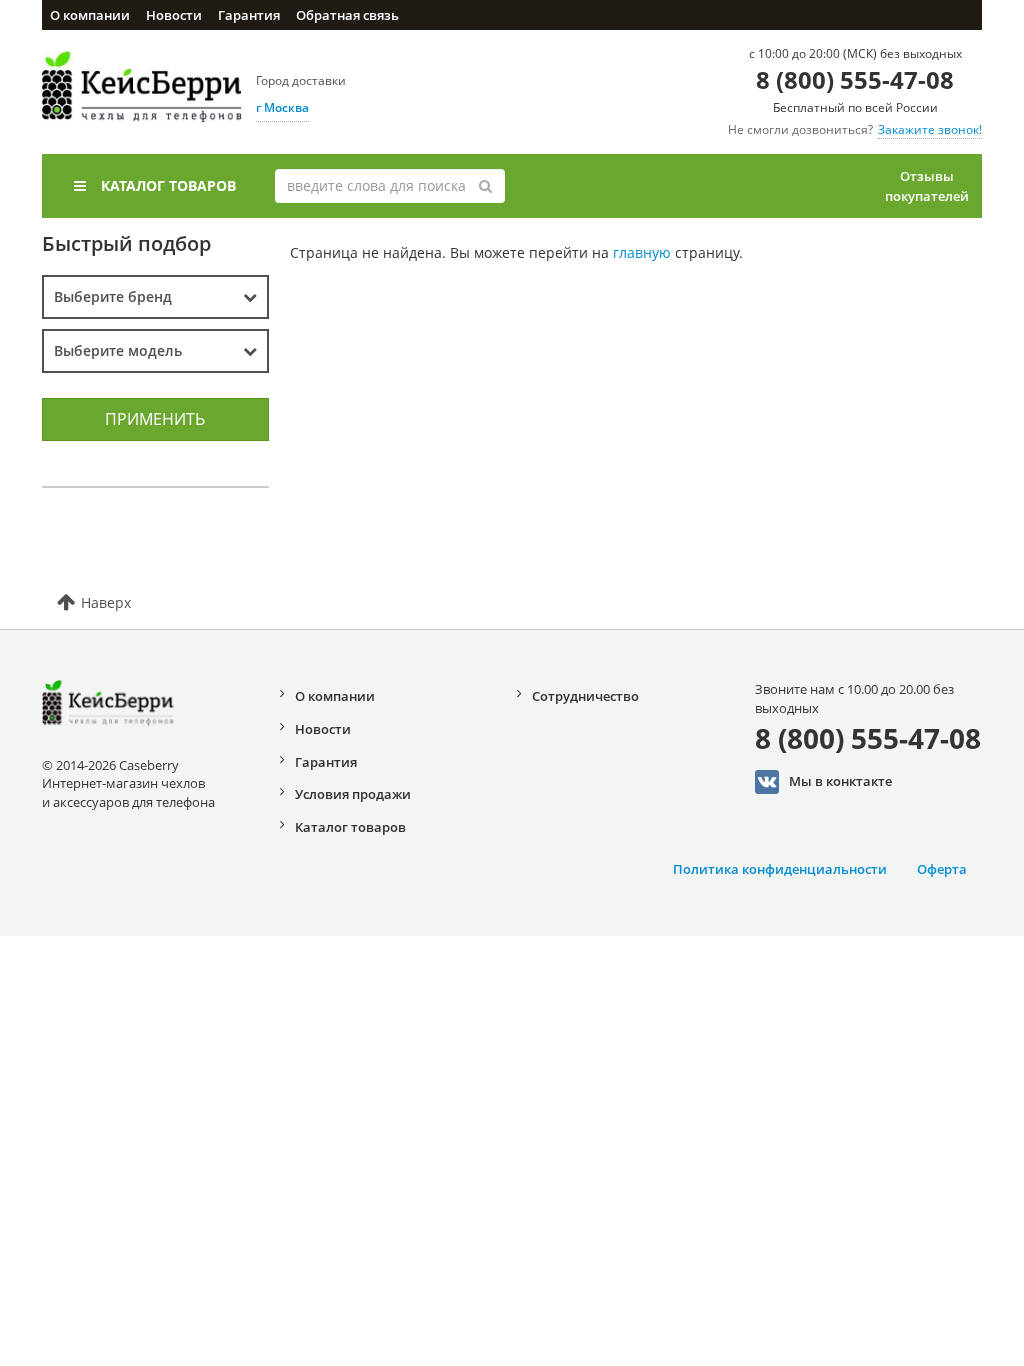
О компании (90, 15)
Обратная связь (347, 15)
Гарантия (249, 15)
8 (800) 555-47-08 (855, 79)
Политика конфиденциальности (780, 869)
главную (642, 252)
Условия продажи (353, 794)
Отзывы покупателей (927, 186)
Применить (155, 419)
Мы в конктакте (840, 781)
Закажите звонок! (930, 129)
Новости (174, 15)
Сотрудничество (585, 696)
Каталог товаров (168, 185)
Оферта (942, 869)
